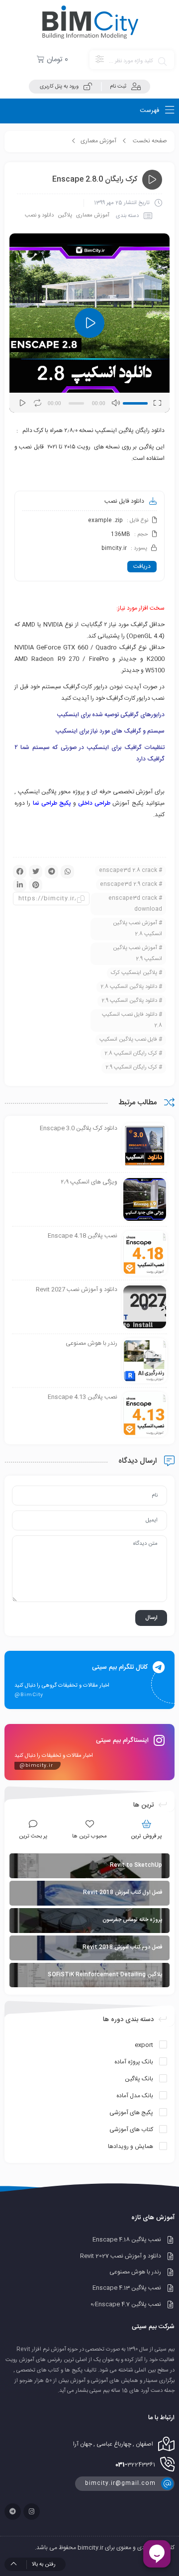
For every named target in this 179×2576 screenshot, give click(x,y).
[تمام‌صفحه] (157, 403)
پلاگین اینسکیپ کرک (134, 973)
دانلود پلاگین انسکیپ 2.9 (129, 1001)
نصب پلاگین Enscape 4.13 (127, 2288)
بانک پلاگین (139, 2079)
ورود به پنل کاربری (59, 87)
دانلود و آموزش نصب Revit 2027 (121, 2256)
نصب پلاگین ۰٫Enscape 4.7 (126, 2304)
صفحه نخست (150, 141)
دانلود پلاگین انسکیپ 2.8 (129, 987)
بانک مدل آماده (135, 2096)
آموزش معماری (98, 141)
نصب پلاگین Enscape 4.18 (127, 2240)
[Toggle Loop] (38, 403)
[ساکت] (115, 403)
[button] (89, 323)
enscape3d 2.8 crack (128, 870)
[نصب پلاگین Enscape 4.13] (145, 1415)
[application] (89, 323)
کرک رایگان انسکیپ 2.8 (131, 1054)
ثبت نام (118, 87)
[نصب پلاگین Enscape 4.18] (145, 1254)
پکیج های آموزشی (131, 2113)
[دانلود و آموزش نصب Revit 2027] (145, 1307)
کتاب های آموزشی (131, 2130)
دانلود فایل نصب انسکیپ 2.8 (132, 1020)
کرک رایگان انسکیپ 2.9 (131, 1068)
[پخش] (22, 403)
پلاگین (65, 215)
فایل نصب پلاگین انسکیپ (128, 1040)
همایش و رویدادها (131, 2147)
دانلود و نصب (39, 215)
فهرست (150, 110)
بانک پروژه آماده (134, 2062)
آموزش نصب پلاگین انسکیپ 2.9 (137, 954)
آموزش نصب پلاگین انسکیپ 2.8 (137, 929)
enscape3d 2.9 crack (129, 884)
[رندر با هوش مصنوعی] (145, 1361)
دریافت (142, 566)
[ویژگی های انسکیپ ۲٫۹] (145, 1200)
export (144, 2045)
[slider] (136, 402)
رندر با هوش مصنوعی (135, 2272)
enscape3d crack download (135, 904)
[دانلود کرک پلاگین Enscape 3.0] (145, 1146)
